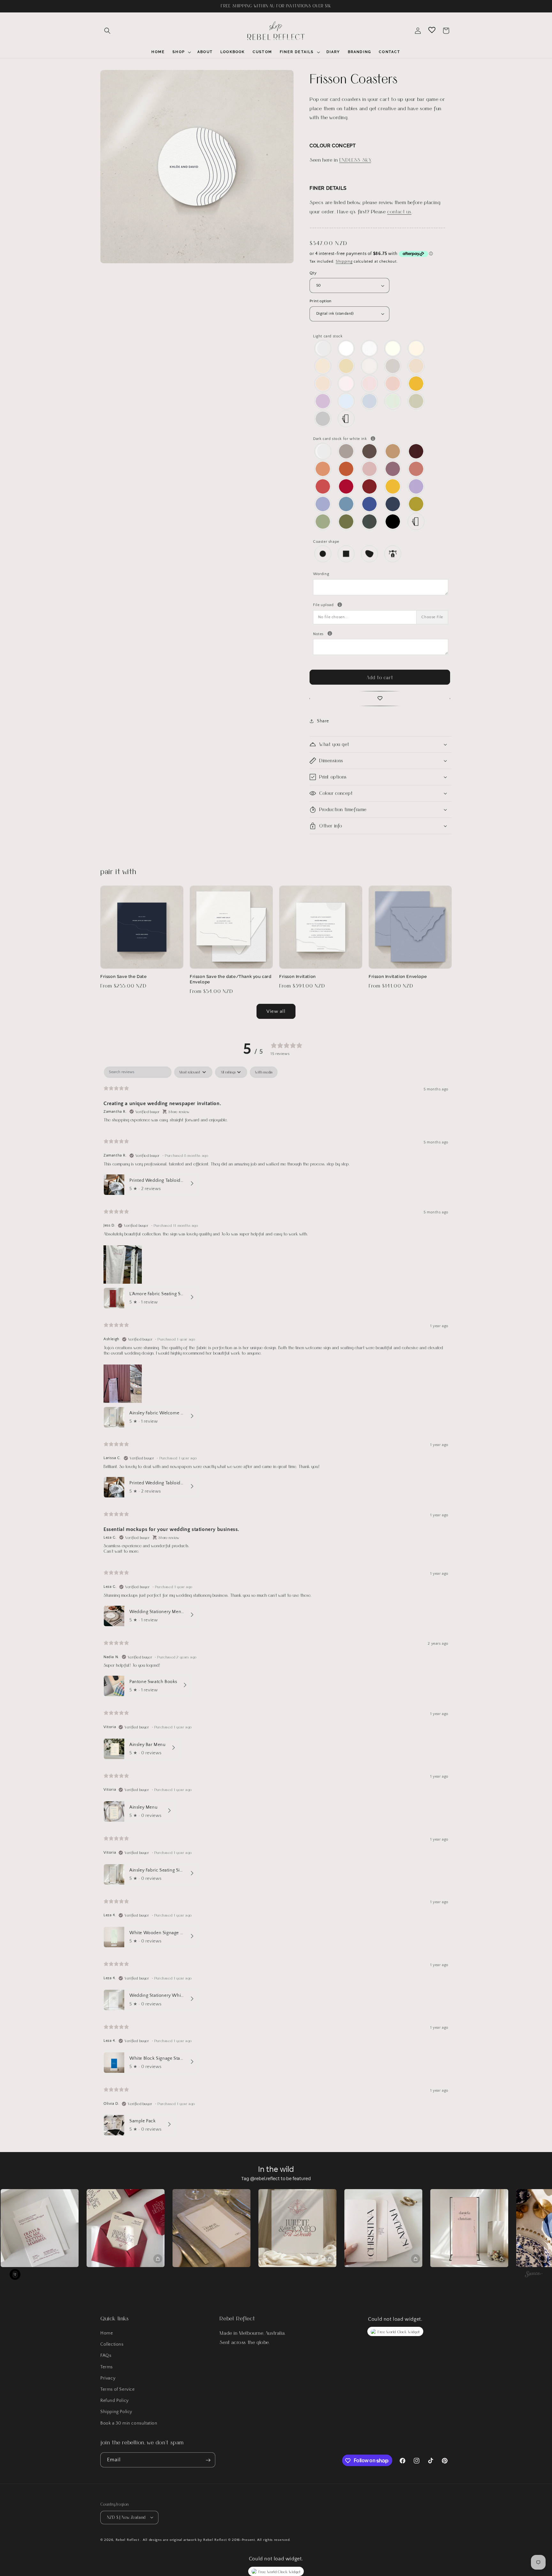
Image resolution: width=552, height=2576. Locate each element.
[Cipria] (393, 384)
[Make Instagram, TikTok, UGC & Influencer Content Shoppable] (534, 2275)
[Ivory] (393, 348)
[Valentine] (323, 486)
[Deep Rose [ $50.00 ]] (393, 469)
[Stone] (393, 366)
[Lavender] (416, 486)
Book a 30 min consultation (129, 2423)
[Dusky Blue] (323, 504)
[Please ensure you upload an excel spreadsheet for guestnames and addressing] (340, 605)
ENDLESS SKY (355, 160)
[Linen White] (370, 348)
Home (107, 2333)
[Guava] (416, 469)
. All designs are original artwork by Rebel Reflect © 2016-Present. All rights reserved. (215, 2540)
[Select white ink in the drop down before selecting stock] (373, 438)
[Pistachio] (416, 504)
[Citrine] (416, 384)
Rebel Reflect (127, 2540)
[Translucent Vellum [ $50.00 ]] (323, 348)
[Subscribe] (208, 2460)
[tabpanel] (276, 1603)
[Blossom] (370, 384)
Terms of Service (118, 2389)
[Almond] (370, 366)
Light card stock (328, 336)
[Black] (393, 522)
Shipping (344, 261)
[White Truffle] (323, 366)
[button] (107, 31)
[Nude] (346, 384)
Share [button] (323, 721)
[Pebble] (370, 554)
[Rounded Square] (346, 554)
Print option (321, 301)
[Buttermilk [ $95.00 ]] (346, 366)
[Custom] (346, 419)
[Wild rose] (370, 469)
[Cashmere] (346, 451)
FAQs (106, 2356)
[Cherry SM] (346, 486)
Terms (107, 2367)
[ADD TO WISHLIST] (380, 699)
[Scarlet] (370, 486)
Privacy (108, 2378)
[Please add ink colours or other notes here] (330, 633)
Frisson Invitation (298, 977)
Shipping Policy (116, 2412)
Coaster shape (326, 542)
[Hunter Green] (370, 522)
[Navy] (393, 504)
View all (276, 1011)
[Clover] (346, 522)
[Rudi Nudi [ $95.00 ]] (416, 366)
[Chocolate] (370, 451)
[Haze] (323, 419)
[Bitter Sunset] (346, 469)
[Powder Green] (393, 401)
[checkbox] (264, 1072)
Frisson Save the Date (124, 977)
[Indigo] (370, 504)
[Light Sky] (346, 401)
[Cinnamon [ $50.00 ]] (393, 451)
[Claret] (416, 451)
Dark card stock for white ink (381, 438)
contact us (399, 211)
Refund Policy (115, 2401)
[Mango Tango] (323, 469)
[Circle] (323, 554)
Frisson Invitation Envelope (398, 977)
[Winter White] (346, 348)
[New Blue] (346, 504)
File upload (381, 604)
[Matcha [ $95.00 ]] (416, 401)
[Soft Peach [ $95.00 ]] (323, 384)
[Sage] (323, 522)
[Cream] (416, 348)
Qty (313, 273)
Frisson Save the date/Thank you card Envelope (231, 979)
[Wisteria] (323, 401)
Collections (112, 2345)
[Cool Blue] (370, 401)
